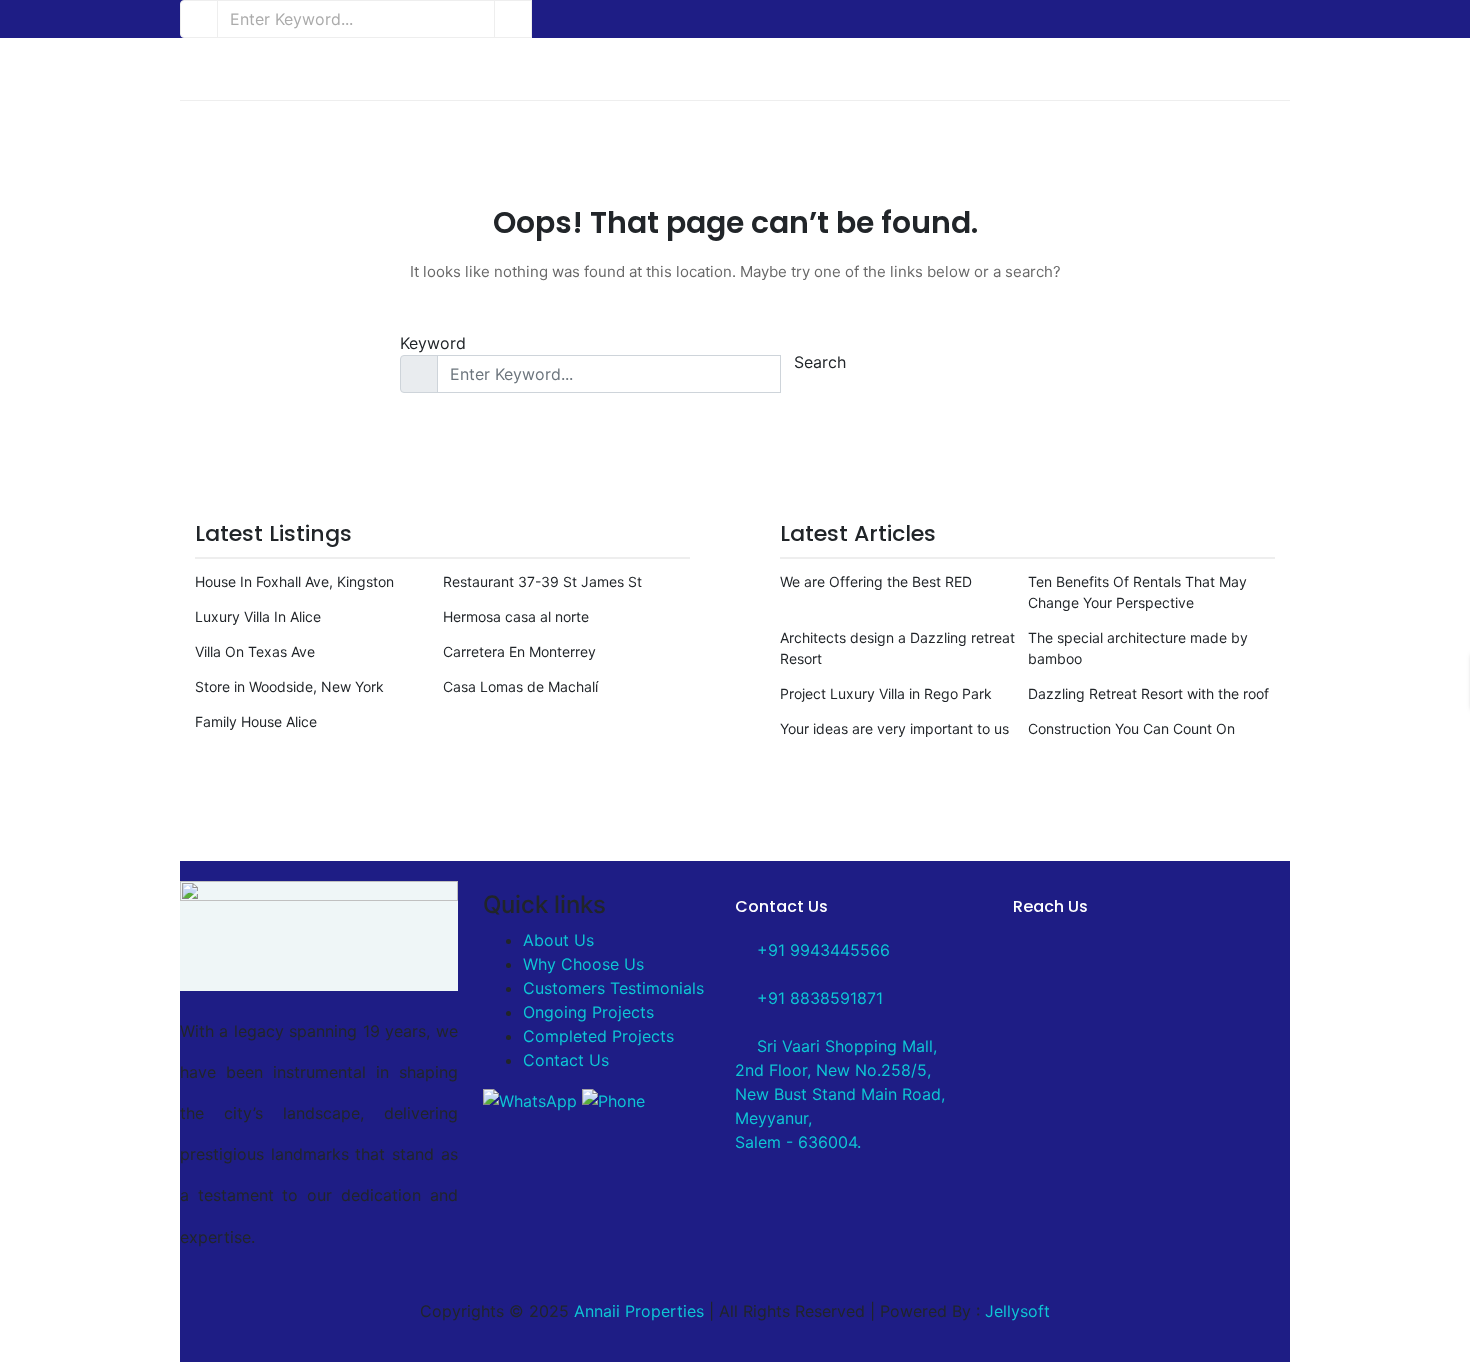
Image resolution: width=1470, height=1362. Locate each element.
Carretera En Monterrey (519, 651)
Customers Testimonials (613, 988)
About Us (558, 940)
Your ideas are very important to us (894, 728)
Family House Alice (256, 721)
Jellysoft (1017, 1311)
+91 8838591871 (817, 998)
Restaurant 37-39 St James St (542, 581)
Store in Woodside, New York (289, 686)
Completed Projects (598, 1036)
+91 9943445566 (821, 950)
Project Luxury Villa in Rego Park (886, 693)
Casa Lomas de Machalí (520, 686)
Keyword (433, 343)
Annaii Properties (639, 1311)
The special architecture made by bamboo (1138, 648)
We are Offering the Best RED (876, 581)
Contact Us (566, 1060)
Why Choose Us (583, 964)
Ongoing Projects (588, 1012)
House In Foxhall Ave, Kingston (294, 581)
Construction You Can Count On (1131, 728)
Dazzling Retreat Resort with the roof (1148, 693)
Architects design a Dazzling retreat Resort (897, 648)
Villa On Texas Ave (255, 651)
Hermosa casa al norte (516, 616)
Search (820, 362)
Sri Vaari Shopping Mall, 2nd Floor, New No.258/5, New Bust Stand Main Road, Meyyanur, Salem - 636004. (840, 1094)
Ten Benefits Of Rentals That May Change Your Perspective (1137, 592)
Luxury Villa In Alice (258, 616)
